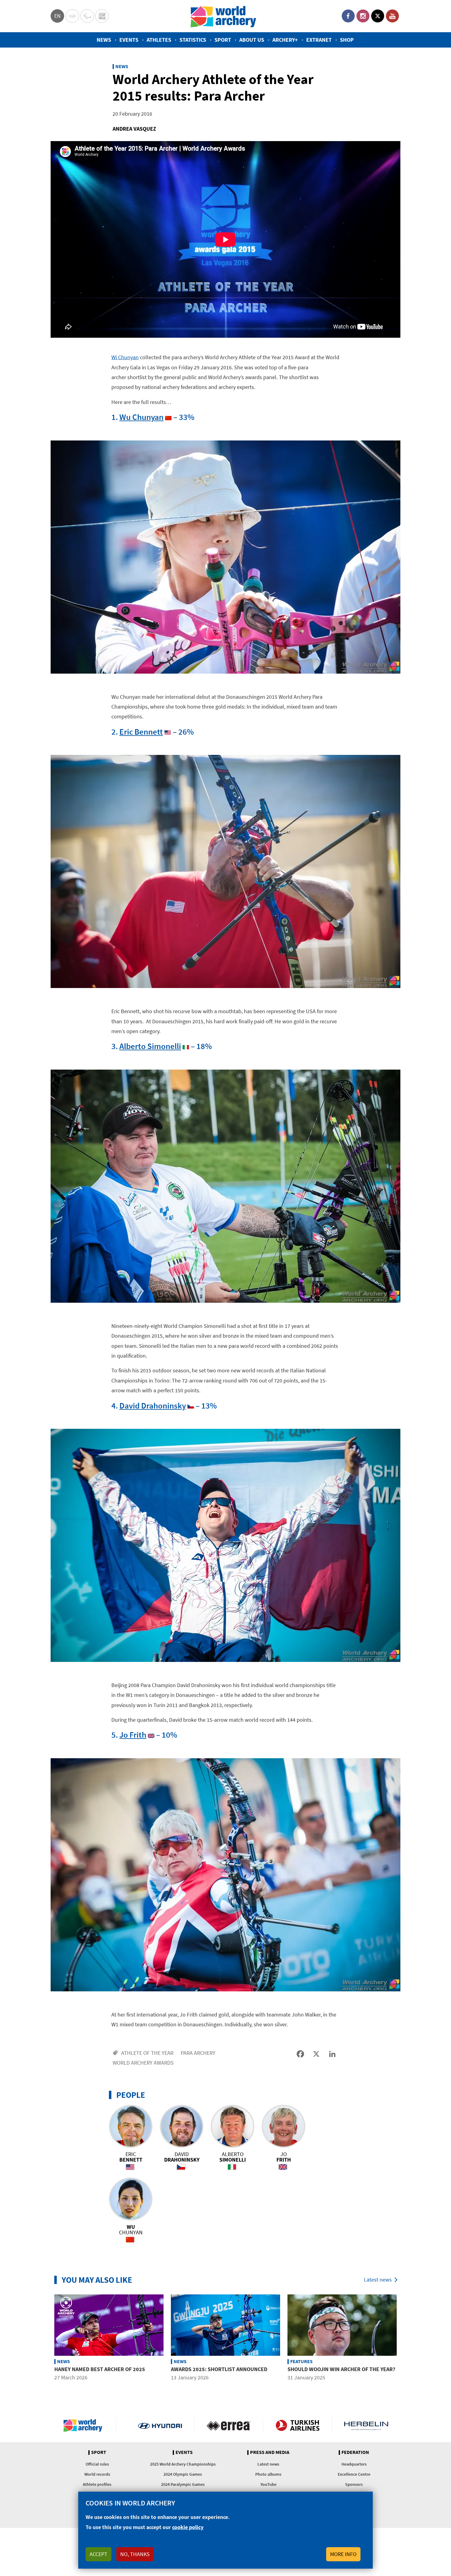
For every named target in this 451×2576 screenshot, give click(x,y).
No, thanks (135, 2554)
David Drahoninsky (153, 1405)
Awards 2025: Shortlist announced (219, 2369)
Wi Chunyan (125, 357)
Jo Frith (133, 1735)
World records (97, 2474)
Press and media (270, 2452)
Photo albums (268, 2474)
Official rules (97, 2464)
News (104, 40)
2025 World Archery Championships (183, 2464)
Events (129, 40)
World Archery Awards (143, 2063)
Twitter (378, 16)
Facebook (348, 16)
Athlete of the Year (147, 2053)
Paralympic (87, 16)
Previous (46, 2342)
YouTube (392, 16)
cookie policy (188, 2527)
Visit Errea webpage (229, 2425)
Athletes (159, 40)
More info (343, 2554)
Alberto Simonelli (150, 1046)
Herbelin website (366, 2425)
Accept (98, 2554)
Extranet (319, 40)
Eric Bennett (141, 732)
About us (252, 40)
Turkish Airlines (297, 2425)
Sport (223, 40)
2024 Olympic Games (183, 2474)
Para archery (198, 2053)
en (58, 16)
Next (405, 2342)
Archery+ (285, 40)
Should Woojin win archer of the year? (341, 2369)
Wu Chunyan (141, 417)
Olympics (72, 16)
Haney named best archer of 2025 (100, 2369)
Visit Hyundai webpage (160, 2425)
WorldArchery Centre (102, 16)
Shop (347, 40)
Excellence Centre (354, 2474)
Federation (355, 2452)
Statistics (193, 40)
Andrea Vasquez (134, 129)
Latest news (378, 2280)
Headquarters (354, 2464)
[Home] (223, 16)
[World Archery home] (85, 2425)
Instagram (363, 16)
